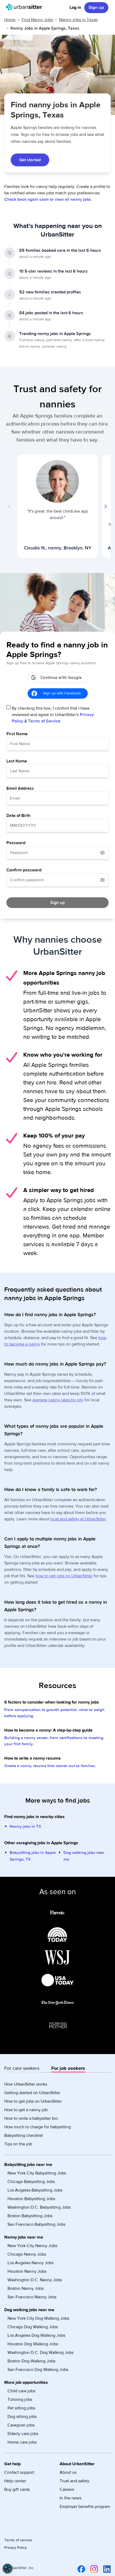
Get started (30, 160)
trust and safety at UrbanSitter (78, 1519)
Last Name (17, 761)
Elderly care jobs (23, 2434)
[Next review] (105, 506)
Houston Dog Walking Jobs (33, 2344)
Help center (15, 2481)
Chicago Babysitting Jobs (31, 2182)
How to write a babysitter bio (31, 2118)
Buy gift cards (17, 2490)
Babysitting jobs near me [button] (28, 2165)
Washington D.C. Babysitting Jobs (39, 2207)
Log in (75, 7)
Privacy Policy (16, 2548)
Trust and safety (74, 2481)
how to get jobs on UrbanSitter (64, 1576)
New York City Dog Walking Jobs (38, 2318)
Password (16, 843)
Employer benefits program (85, 2507)
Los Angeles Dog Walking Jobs (36, 2335)
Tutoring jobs (20, 2400)
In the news (70, 2498)
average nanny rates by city (58, 1400)
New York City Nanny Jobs (32, 2246)
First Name (17, 734)
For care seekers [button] (22, 2068)
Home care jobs (22, 2442)
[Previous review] (10, 506)
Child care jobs (21, 2391)
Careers (67, 2490)
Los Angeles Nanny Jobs (30, 2263)
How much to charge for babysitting (38, 2127)
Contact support (19, 2472)
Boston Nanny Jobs (26, 2288)
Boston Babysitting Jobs (30, 2216)
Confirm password (24, 870)
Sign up (96, 7)
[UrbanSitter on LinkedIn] (106, 2569)
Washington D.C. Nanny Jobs (35, 2280)
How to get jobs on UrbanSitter (33, 2101)
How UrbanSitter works (26, 2084)
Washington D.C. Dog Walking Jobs (41, 2353)
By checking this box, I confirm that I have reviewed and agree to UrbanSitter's (53, 715)
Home (10, 20)
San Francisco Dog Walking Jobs (38, 2370)
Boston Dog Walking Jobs (31, 2361)
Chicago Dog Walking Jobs (33, 2327)
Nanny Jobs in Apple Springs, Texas (45, 28)
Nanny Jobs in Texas (78, 20)
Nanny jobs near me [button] (24, 2237)
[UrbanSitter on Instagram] (93, 2569)
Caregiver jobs (21, 2425)
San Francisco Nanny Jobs (32, 2297)
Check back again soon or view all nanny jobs (48, 199)
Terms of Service (44, 721)
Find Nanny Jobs (37, 20)
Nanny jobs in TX (25, 1826)
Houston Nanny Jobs (27, 2271)
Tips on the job (18, 2144)
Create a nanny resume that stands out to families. (50, 1766)
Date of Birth (18, 816)
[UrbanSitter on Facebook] (80, 2569)
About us (68, 2472)
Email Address (20, 788)
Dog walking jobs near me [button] (29, 2310)
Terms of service (18, 2540)
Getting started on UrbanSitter (32, 2093)
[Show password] (102, 853)
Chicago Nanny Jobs (27, 2254)
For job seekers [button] (68, 2068)
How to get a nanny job (26, 2110)
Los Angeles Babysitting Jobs (35, 2190)
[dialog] (7, 2569)
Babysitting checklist (24, 2135)
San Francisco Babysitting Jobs (36, 2224)
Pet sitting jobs (21, 2408)
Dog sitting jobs (22, 2417)
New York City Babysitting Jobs (37, 2173)
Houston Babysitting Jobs (31, 2199)
